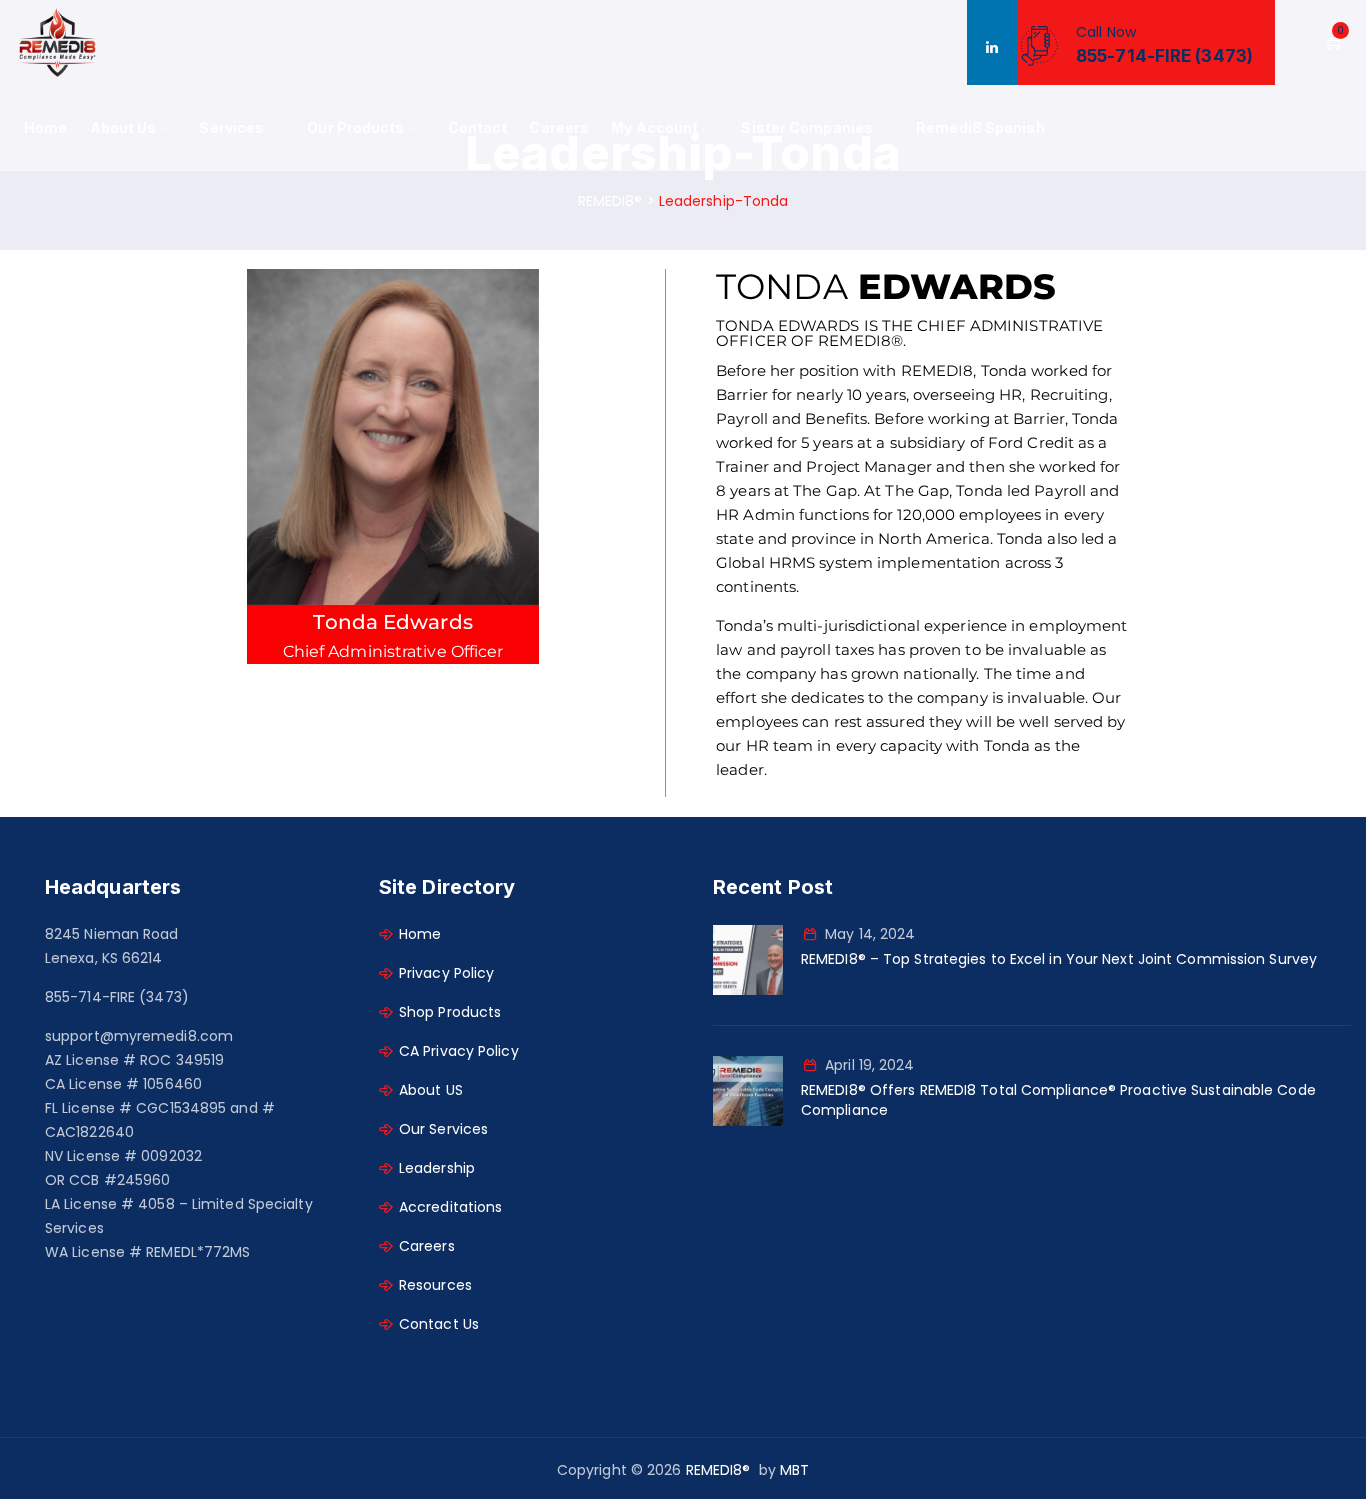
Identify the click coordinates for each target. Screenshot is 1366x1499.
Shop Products (450, 1012)
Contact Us (439, 1324)
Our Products (355, 127)
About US (431, 1090)
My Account (654, 127)
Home (45, 127)
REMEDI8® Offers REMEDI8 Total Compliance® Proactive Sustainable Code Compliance (1058, 1100)
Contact (478, 127)
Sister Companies (807, 127)
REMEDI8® (718, 1470)
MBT (794, 1470)
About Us (123, 127)
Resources (435, 1285)
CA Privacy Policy (459, 1051)
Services (231, 127)
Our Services (443, 1129)
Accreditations (450, 1207)
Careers (559, 127)
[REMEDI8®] (57, 42)
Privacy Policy (446, 973)
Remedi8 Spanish (980, 127)
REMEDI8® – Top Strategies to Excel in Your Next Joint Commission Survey (1059, 959)
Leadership (437, 1168)
